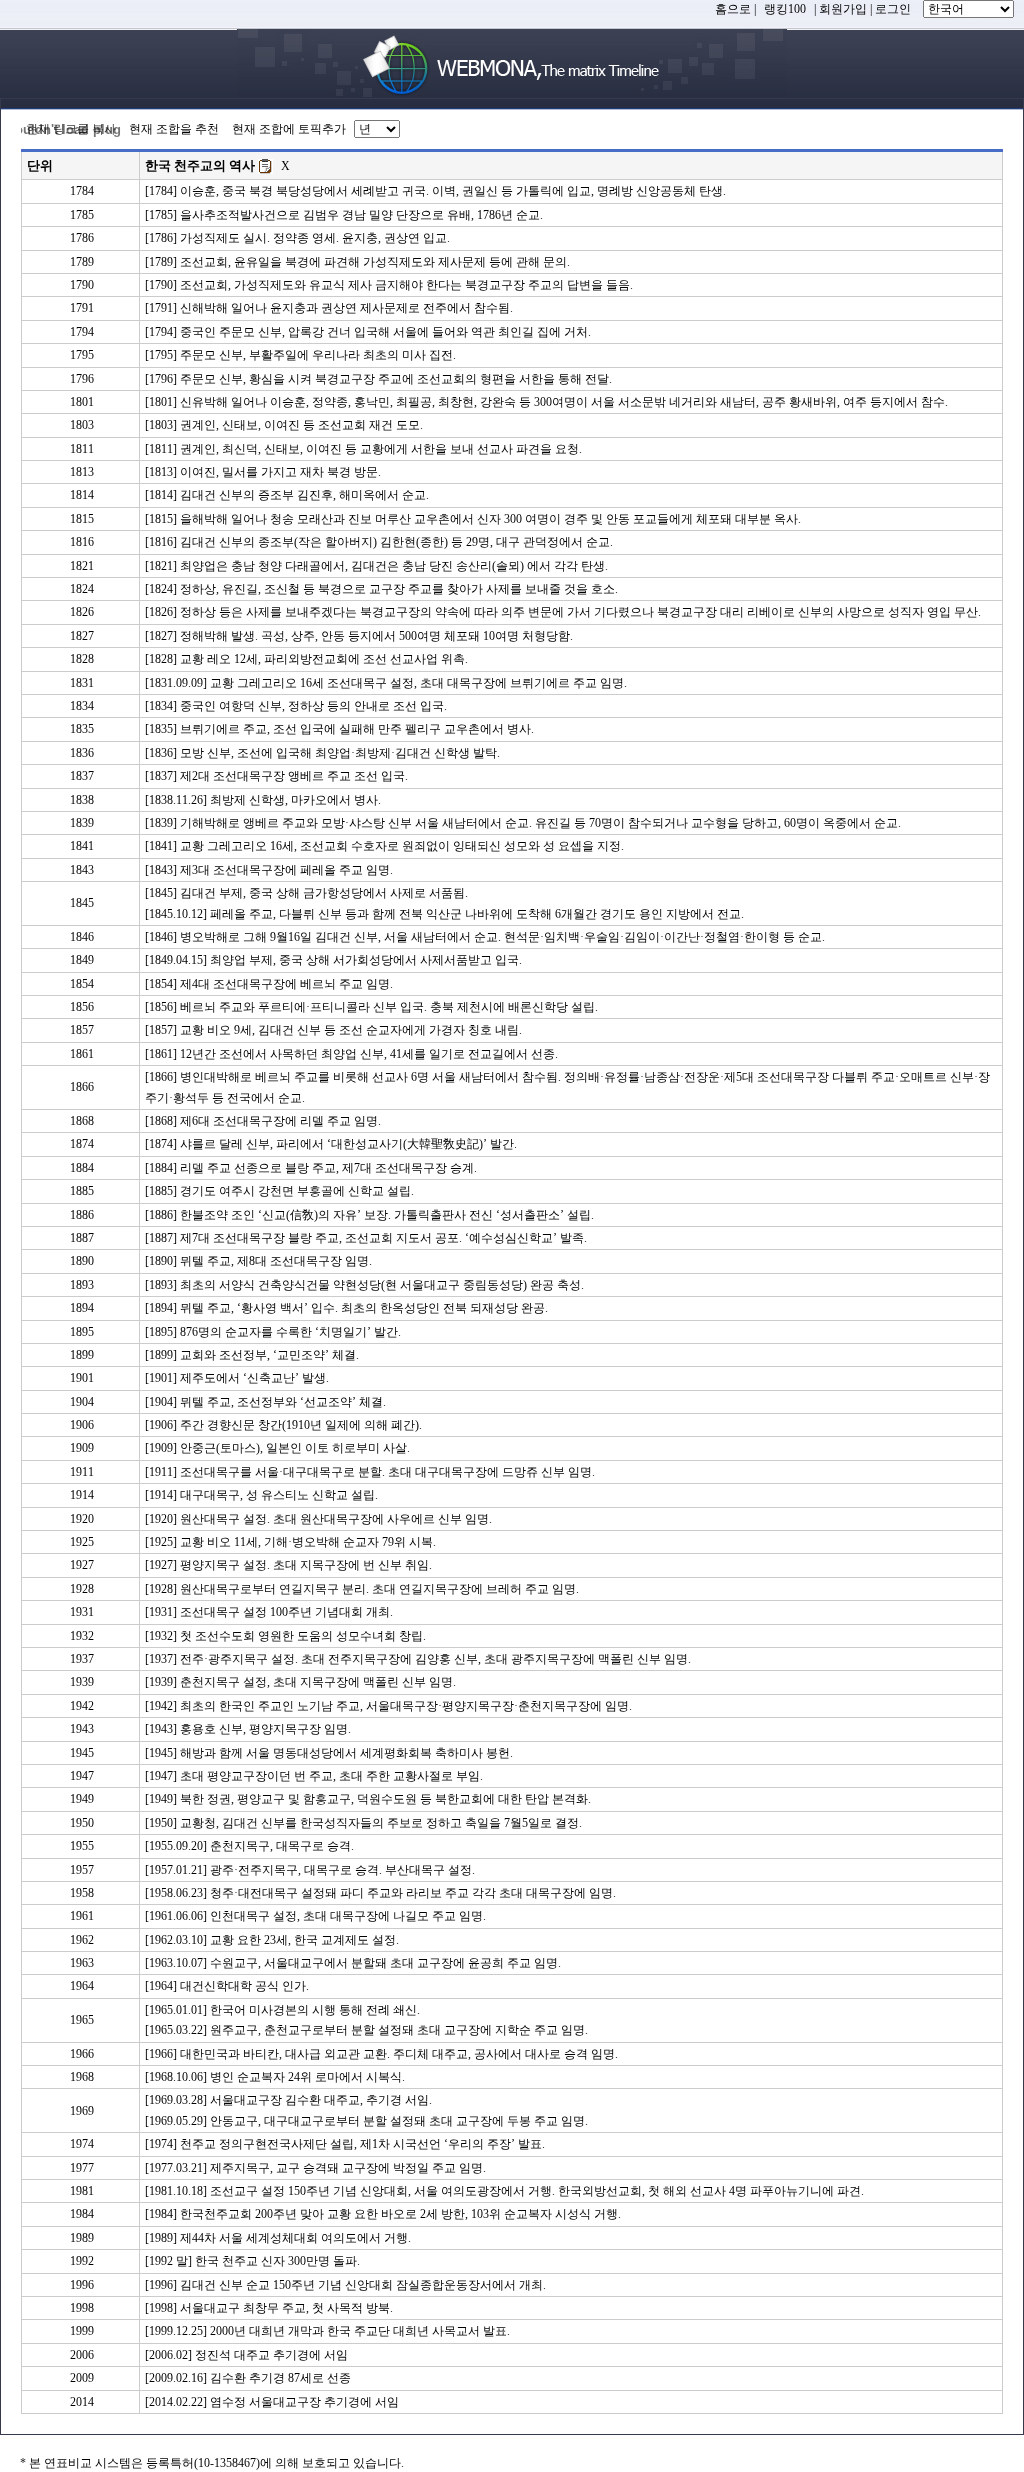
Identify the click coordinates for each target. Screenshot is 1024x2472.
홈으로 (733, 9)
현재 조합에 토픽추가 (289, 129)
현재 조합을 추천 (174, 129)
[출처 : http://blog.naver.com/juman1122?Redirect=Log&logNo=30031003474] (265, 165)
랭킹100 (785, 9)
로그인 (893, 9)
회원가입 (843, 9)
